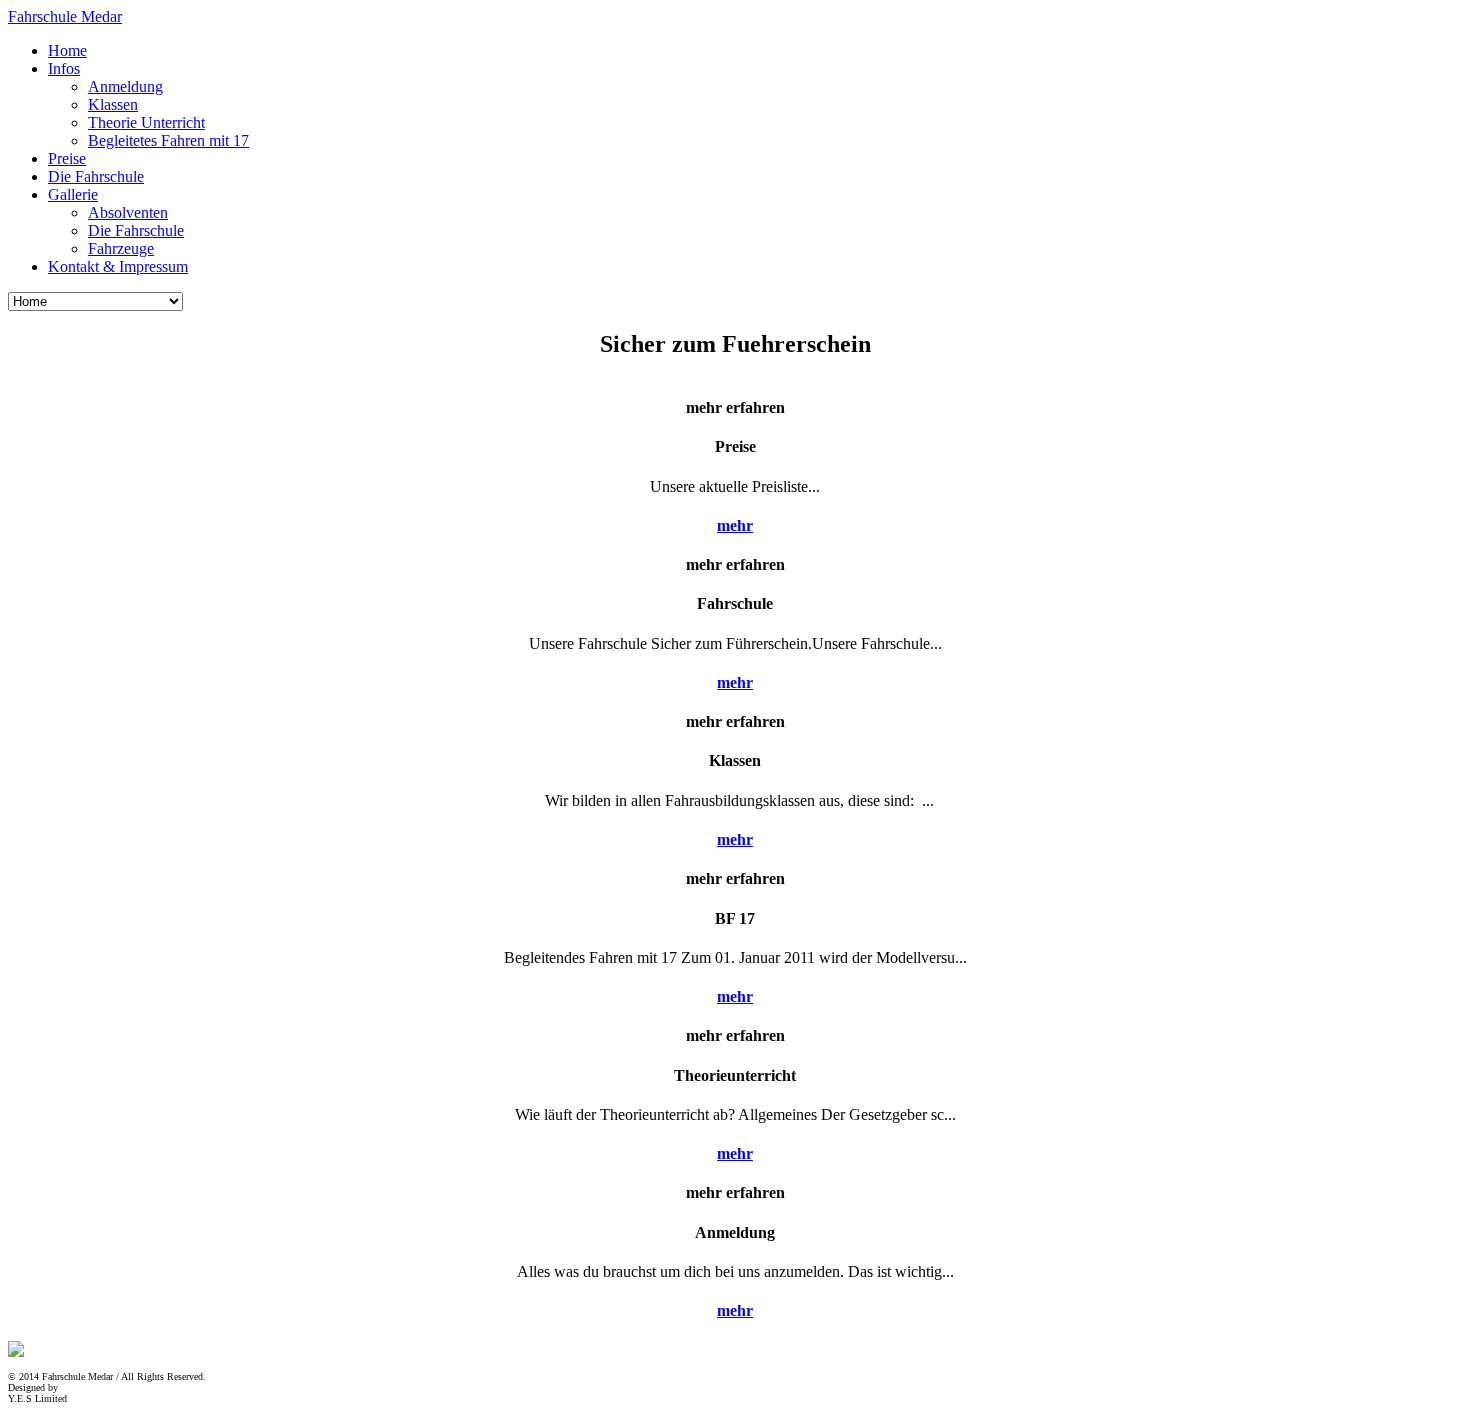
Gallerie (73, 194)
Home (67, 50)
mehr (735, 525)
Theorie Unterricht (146, 122)
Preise (67, 158)
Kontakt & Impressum (118, 266)
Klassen (113, 104)
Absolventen (128, 212)
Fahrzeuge (121, 248)
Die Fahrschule (96, 176)
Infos (64, 68)
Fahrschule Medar (65, 16)
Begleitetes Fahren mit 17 (168, 140)
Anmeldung (125, 86)
